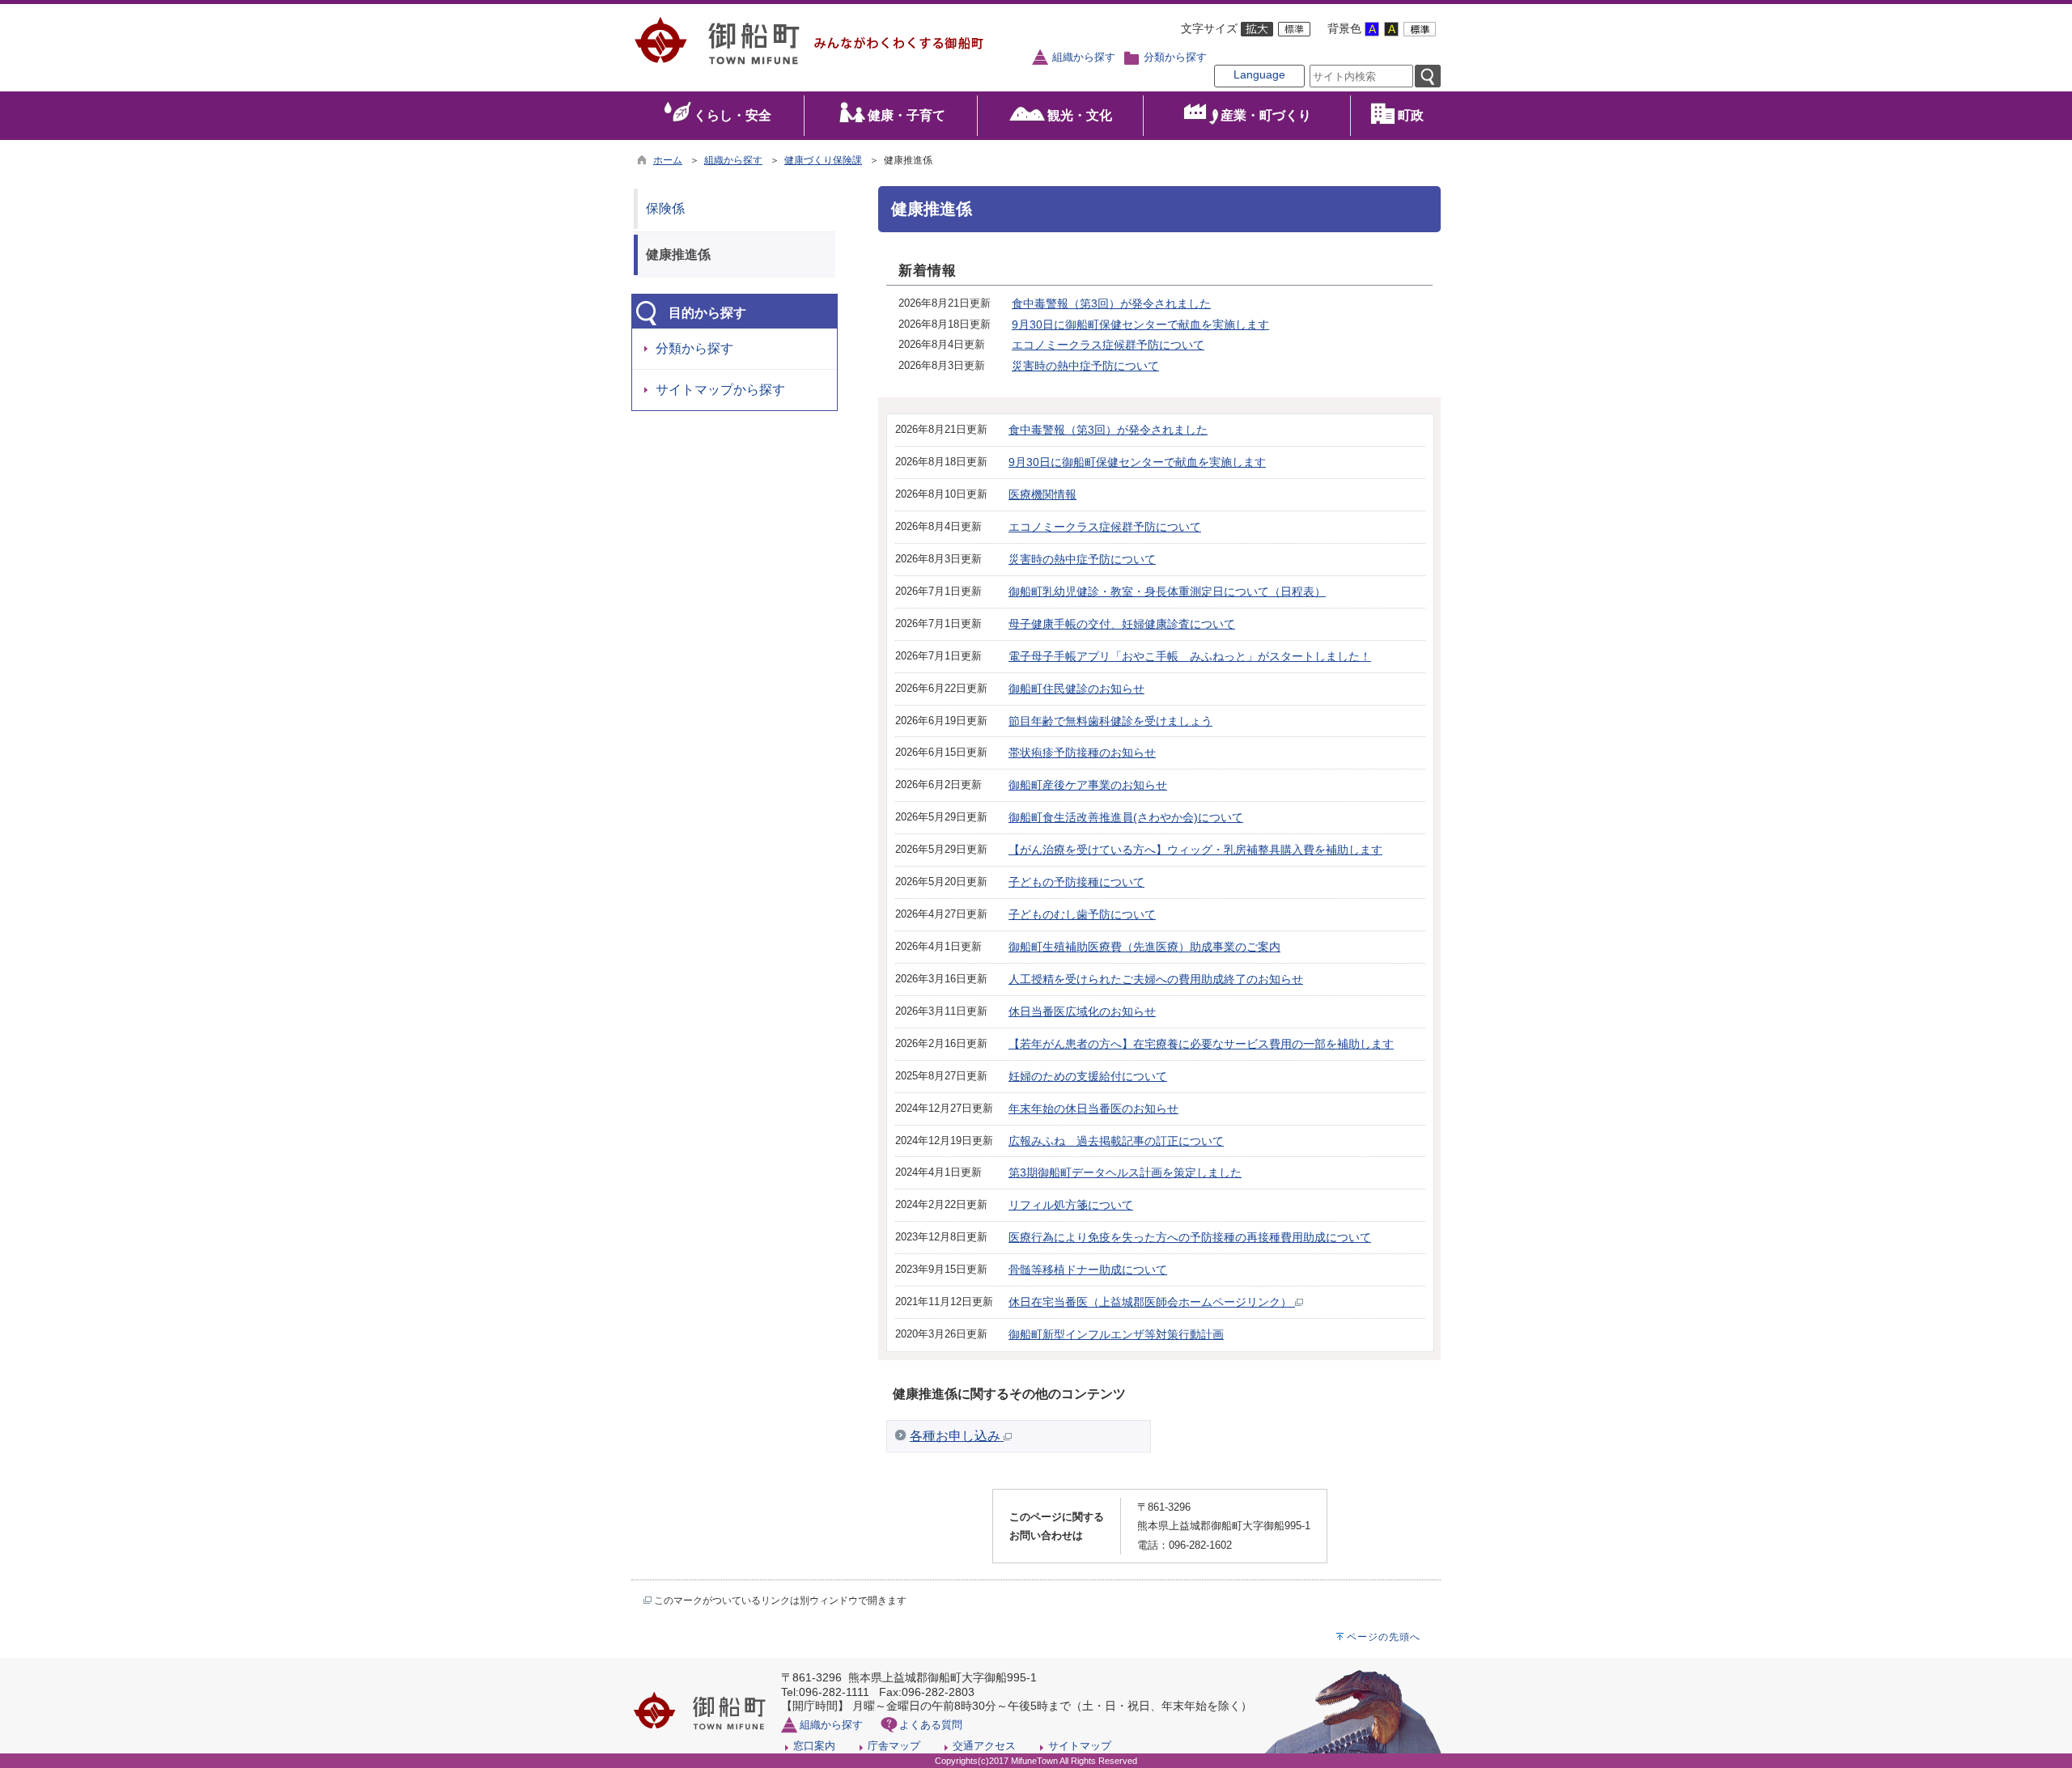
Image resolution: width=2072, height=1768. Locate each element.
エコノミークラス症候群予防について (1108, 345)
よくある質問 (931, 1725)
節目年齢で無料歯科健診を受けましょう (1110, 721)
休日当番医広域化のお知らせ (1082, 1011)
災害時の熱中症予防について (1085, 366)
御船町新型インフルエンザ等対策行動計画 (1116, 1334)
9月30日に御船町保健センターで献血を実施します (1140, 324)
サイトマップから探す (720, 390)
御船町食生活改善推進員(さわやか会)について (1126, 817)
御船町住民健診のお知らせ (1076, 689)
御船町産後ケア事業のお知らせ (1088, 785)
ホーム (668, 160)
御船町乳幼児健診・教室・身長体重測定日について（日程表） (1167, 591)
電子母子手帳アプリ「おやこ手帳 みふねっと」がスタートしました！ (1190, 656)
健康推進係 (678, 254)
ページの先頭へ (1384, 1637)
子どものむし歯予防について (1082, 914)
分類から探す (1175, 57)
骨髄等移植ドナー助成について (1088, 1270)
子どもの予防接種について (1076, 882)
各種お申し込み (957, 1436)
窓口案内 (814, 1746)
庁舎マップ (894, 1746)
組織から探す (1084, 57)
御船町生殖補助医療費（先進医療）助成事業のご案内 (1144, 947)
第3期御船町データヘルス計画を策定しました (1125, 1172)
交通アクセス (984, 1746)
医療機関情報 (1042, 494)
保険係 (665, 208)
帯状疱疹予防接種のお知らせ (1082, 753)
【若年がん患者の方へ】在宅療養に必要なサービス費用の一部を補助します (1201, 1044)
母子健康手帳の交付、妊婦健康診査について (1122, 624)
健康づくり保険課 (823, 160)
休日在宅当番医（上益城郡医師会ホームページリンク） (1152, 1302)
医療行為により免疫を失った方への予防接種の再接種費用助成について (1190, 1237)
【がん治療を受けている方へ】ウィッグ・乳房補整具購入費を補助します (1195, 850)
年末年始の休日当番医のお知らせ (1093, 1109)
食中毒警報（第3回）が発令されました (1111, 303)
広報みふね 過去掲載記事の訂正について (1116, 1141)
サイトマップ (1080, 1746)
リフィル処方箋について (1071, 1205)
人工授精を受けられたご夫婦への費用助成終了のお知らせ (1156, 979)
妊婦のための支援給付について (1088, 1076)
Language (1259, 74)
